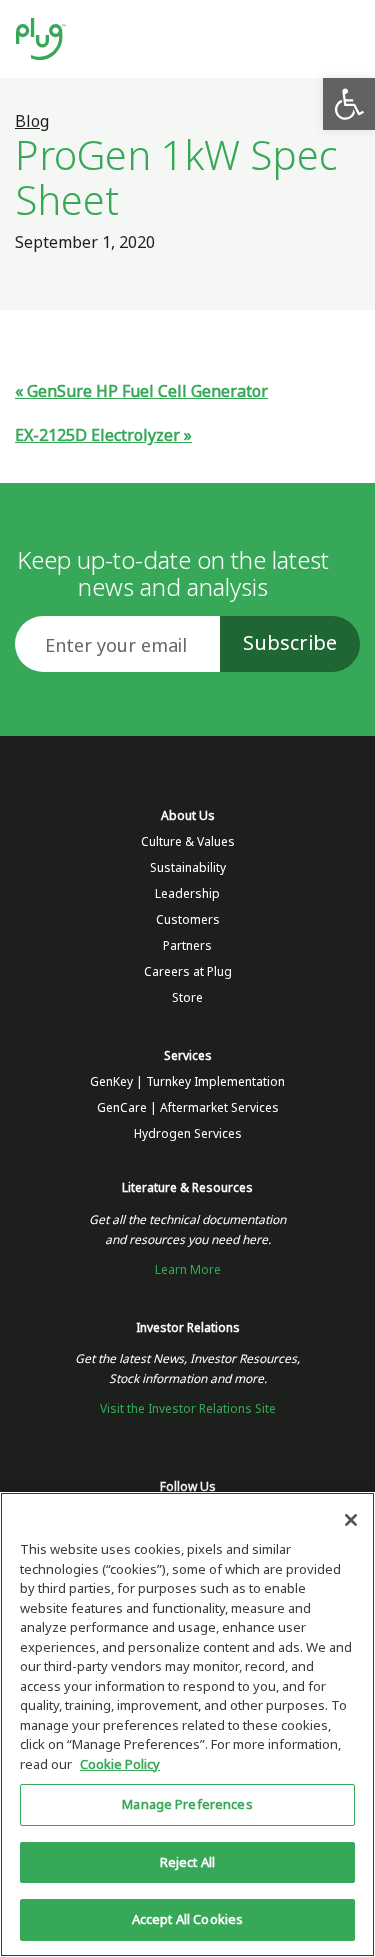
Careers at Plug (188, 972)
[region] (187, 1724)
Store (187, 998)
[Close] (351, 1520)
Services (188, 1056)
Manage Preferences (187, 1804)
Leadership (187, 894)
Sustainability (188, 868)
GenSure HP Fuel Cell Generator (147, 391)
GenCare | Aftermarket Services (188, 1108)
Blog (32, 121)
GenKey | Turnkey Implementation (187, 1082)
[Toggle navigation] (342, 39)
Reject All (187, 1862)
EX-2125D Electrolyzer (97, 435)
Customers (188, 920)
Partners (187, 946)
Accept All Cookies (187, 1919)
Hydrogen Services (188, 1134)
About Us (188, 816)
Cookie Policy (120, 1764)
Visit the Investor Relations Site (188, 1409)
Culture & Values (188, 842)
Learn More (188, 1270)
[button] (349, 104)
